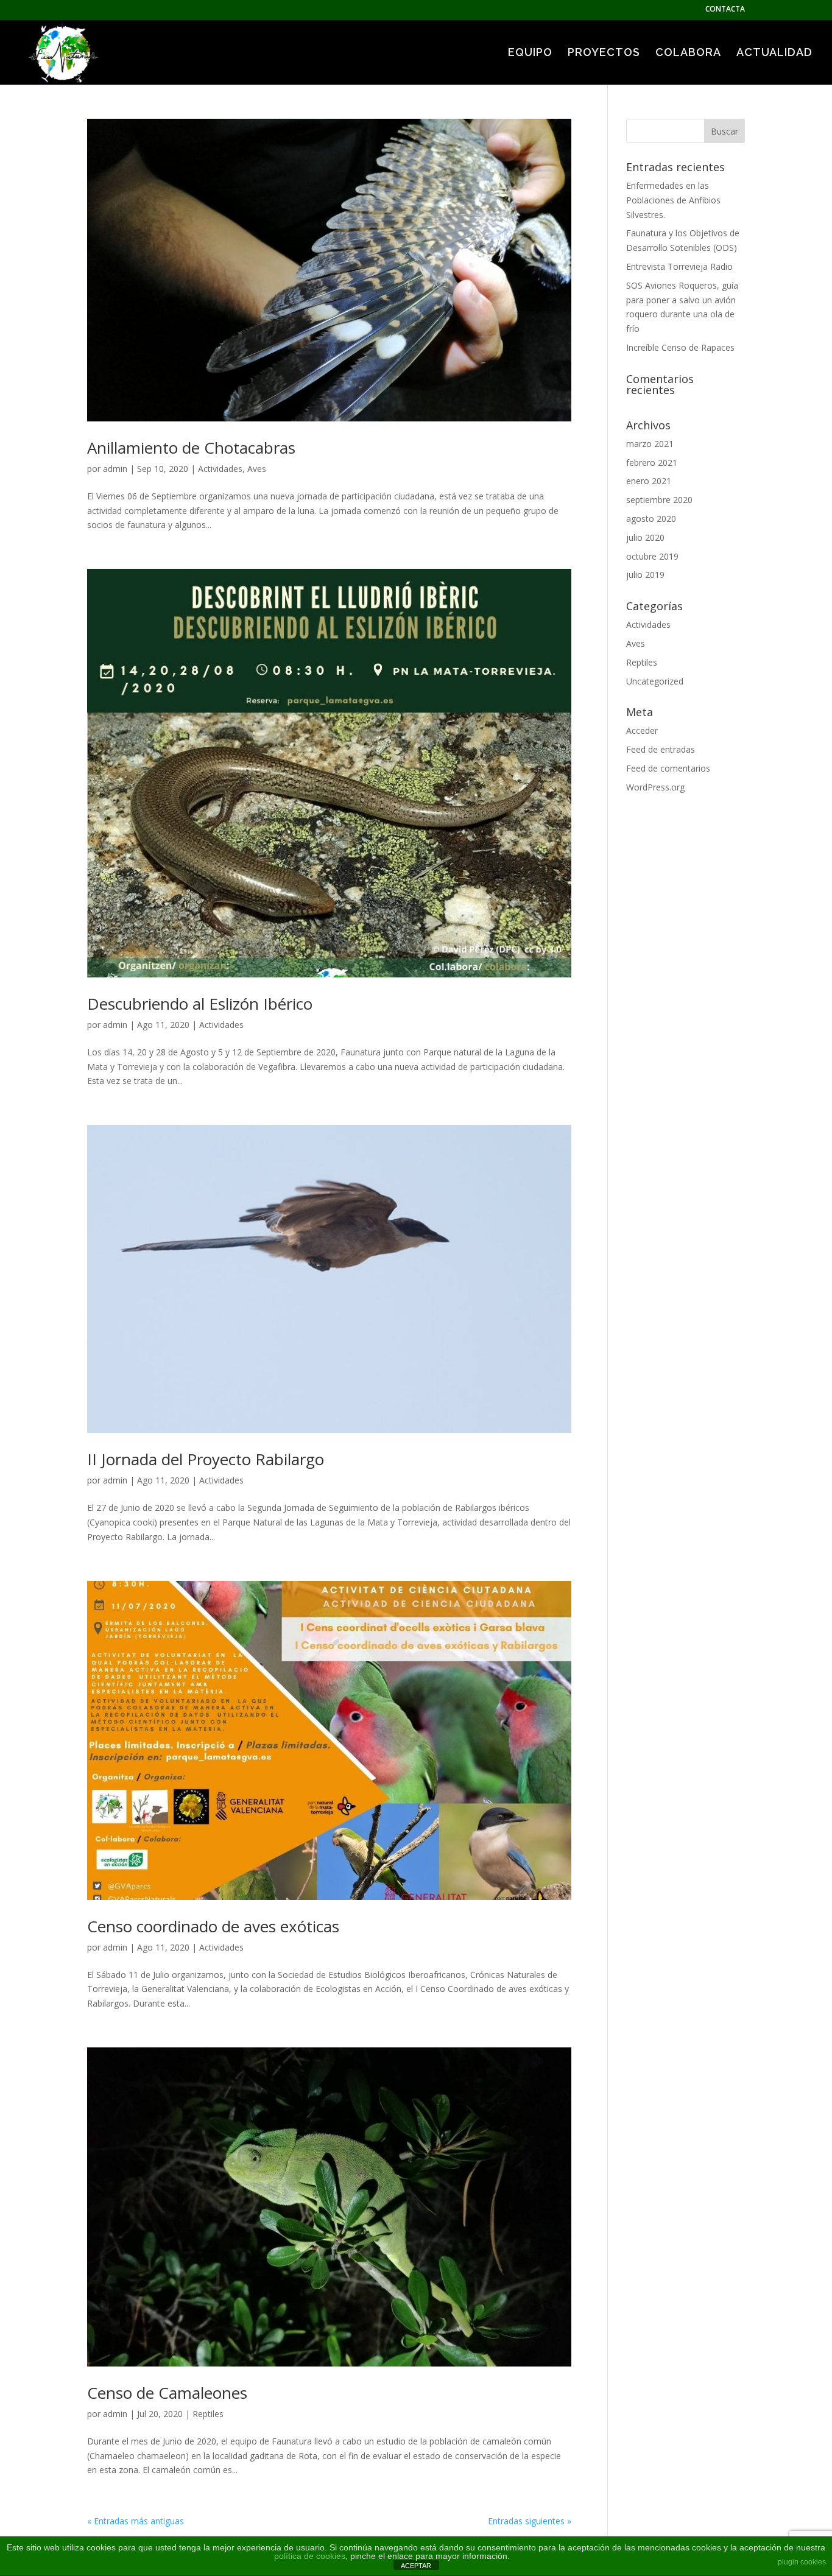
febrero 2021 (652, 463)
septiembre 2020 (659, 500)
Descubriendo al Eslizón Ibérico (200, 1004)
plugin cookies (802, 2562)
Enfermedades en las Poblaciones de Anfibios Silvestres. (673, 200)
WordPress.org (655, 787)
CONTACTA (725, 10)
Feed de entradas (661, 749)
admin (115, 469)
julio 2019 (645, 575)
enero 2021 (649, 481)
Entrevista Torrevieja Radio (679, 266)
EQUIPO (530, 53)
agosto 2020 (651, 519)
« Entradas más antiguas (136, 2521)
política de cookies (310, 2556)
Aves (257, 469)
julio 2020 (645, 537)
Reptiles (208, 2414)
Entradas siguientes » (530, 2521)
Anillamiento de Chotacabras (191, 448)
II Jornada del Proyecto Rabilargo (206, 1459)
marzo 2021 (650, 444)
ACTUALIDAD (774, 53)
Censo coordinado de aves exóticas (213, 1926)
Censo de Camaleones (167, 2393)
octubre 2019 (652, 556)
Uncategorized (655, 681)
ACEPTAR (416, 2566)
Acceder (642, 730)
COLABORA (688, 53)
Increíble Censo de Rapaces (680, 347)
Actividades (220, 469)
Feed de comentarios (668, 768)
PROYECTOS (604, 53)
